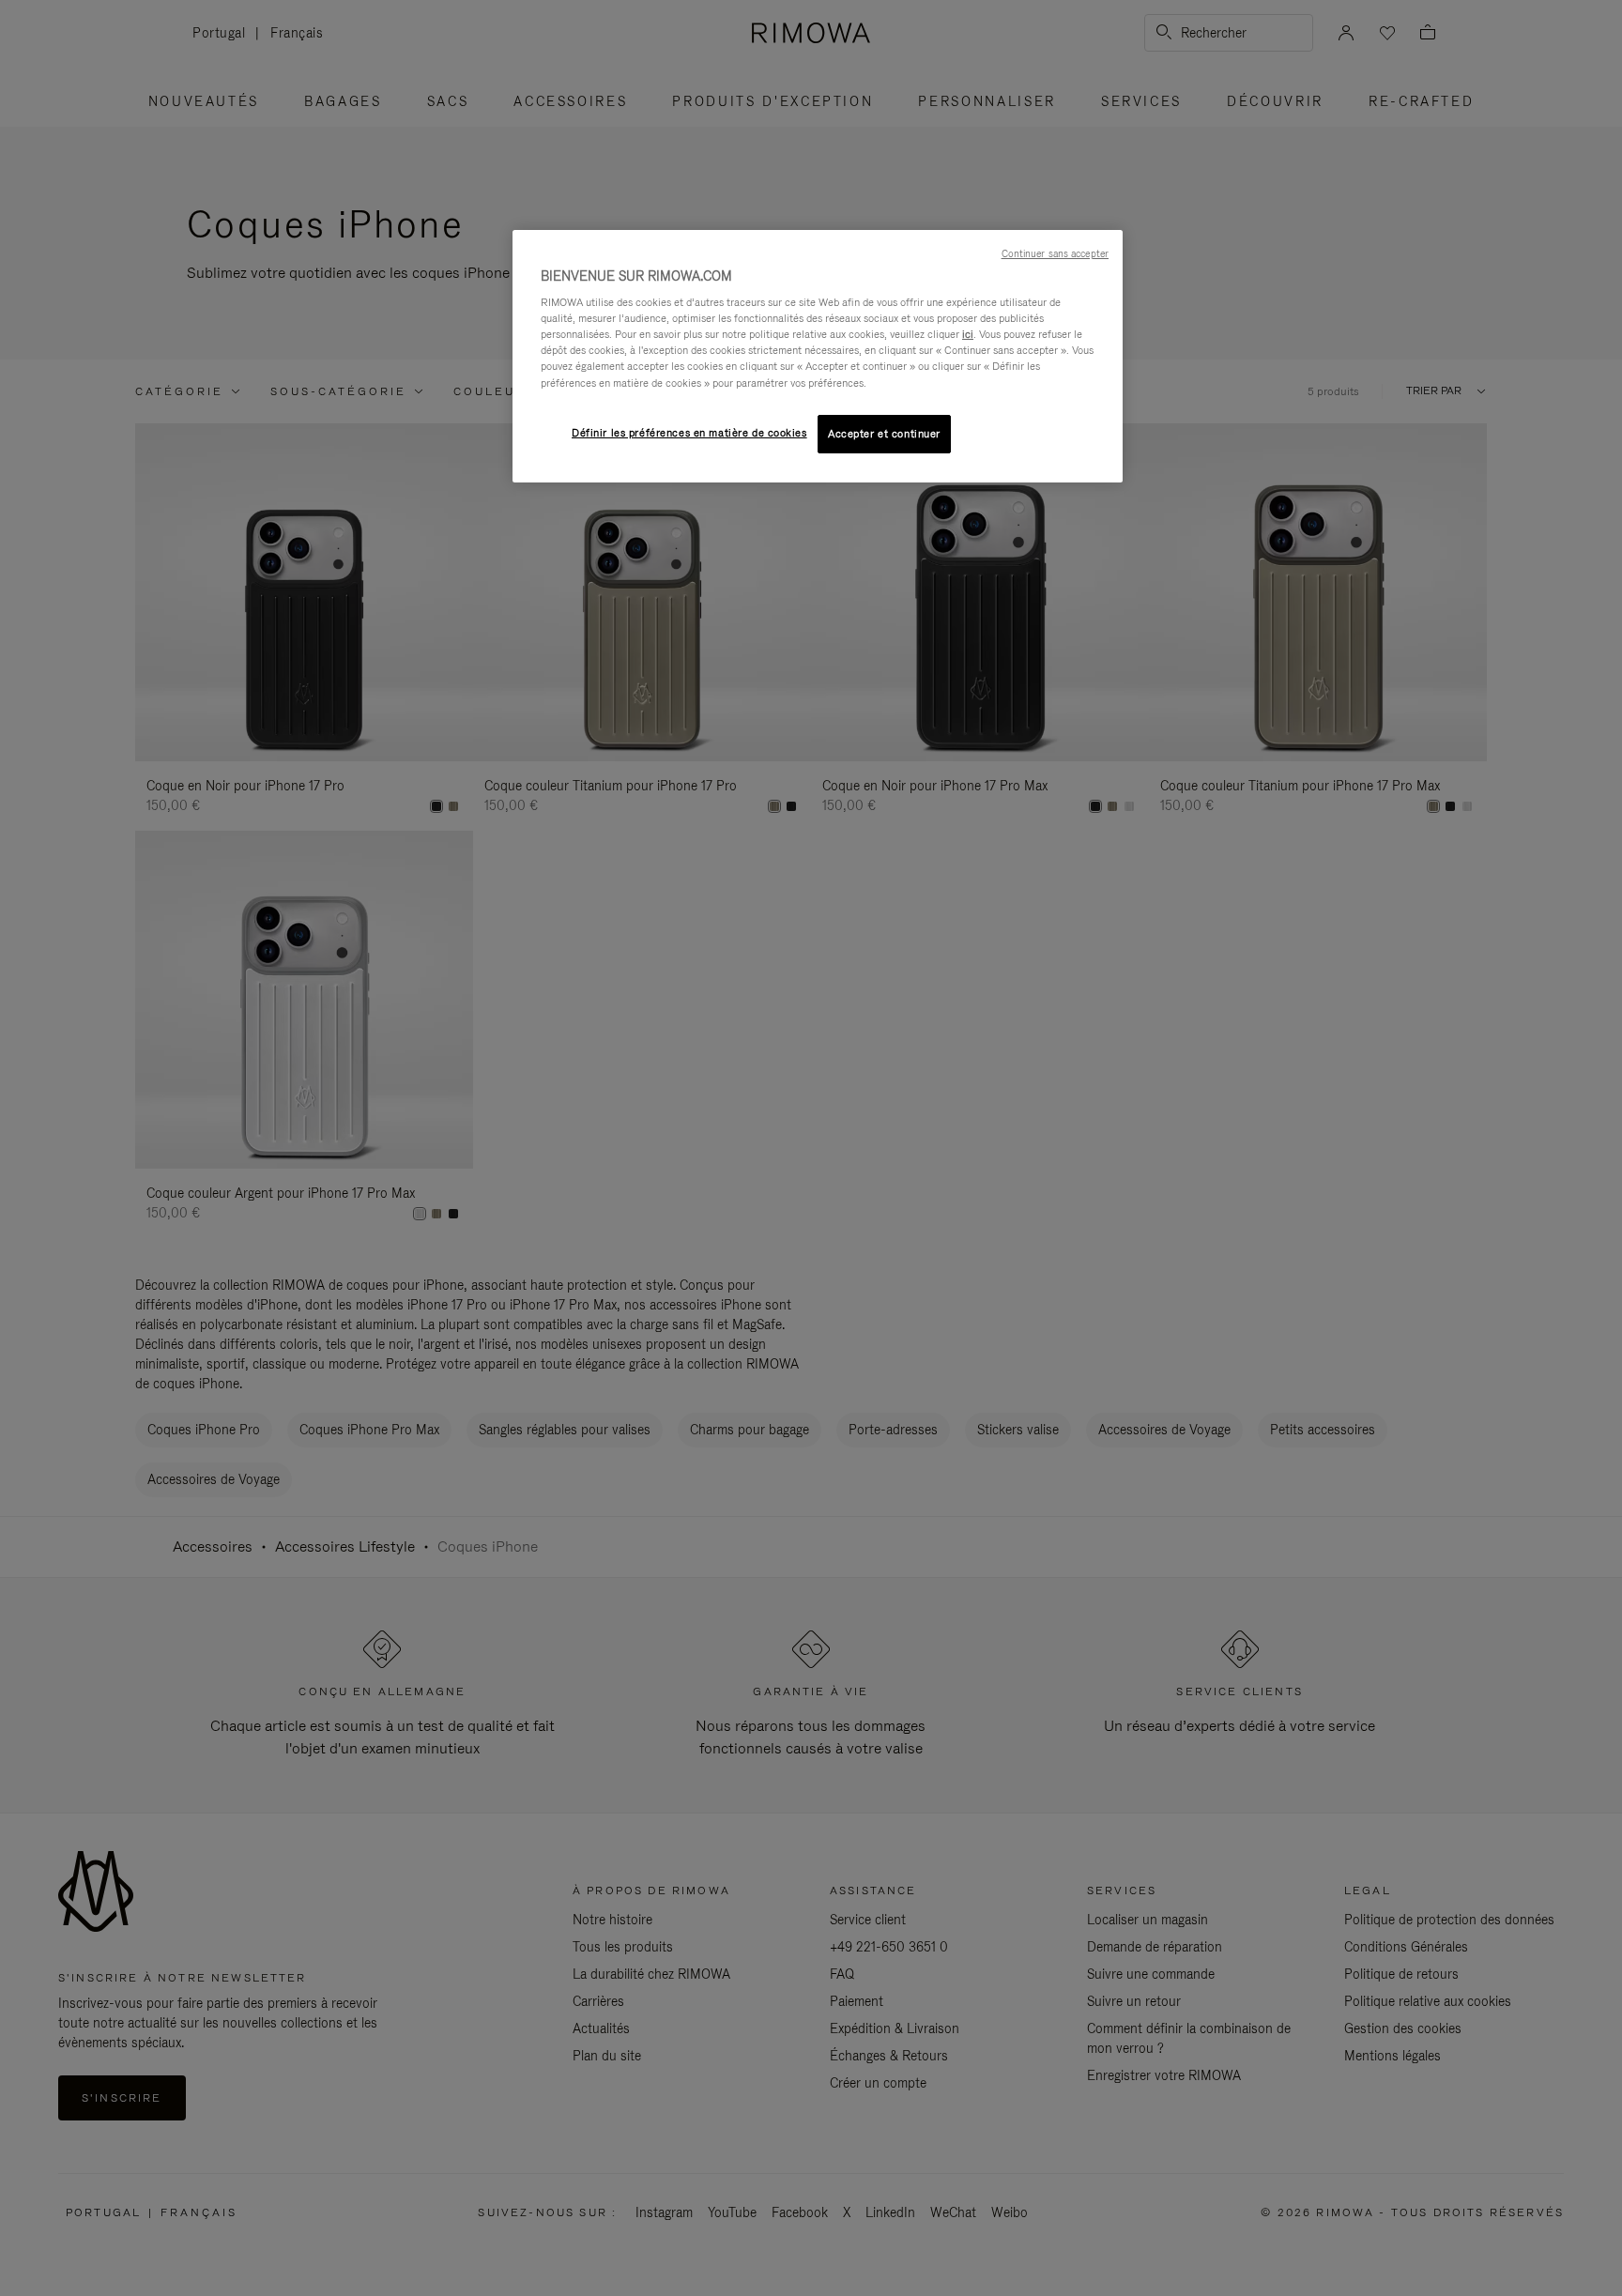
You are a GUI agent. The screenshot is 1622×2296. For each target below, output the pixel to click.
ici (968, 334)
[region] (818, 357)
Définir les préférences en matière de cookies (689, 433)
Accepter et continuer (884, 434)
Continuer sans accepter (1055, 253)
